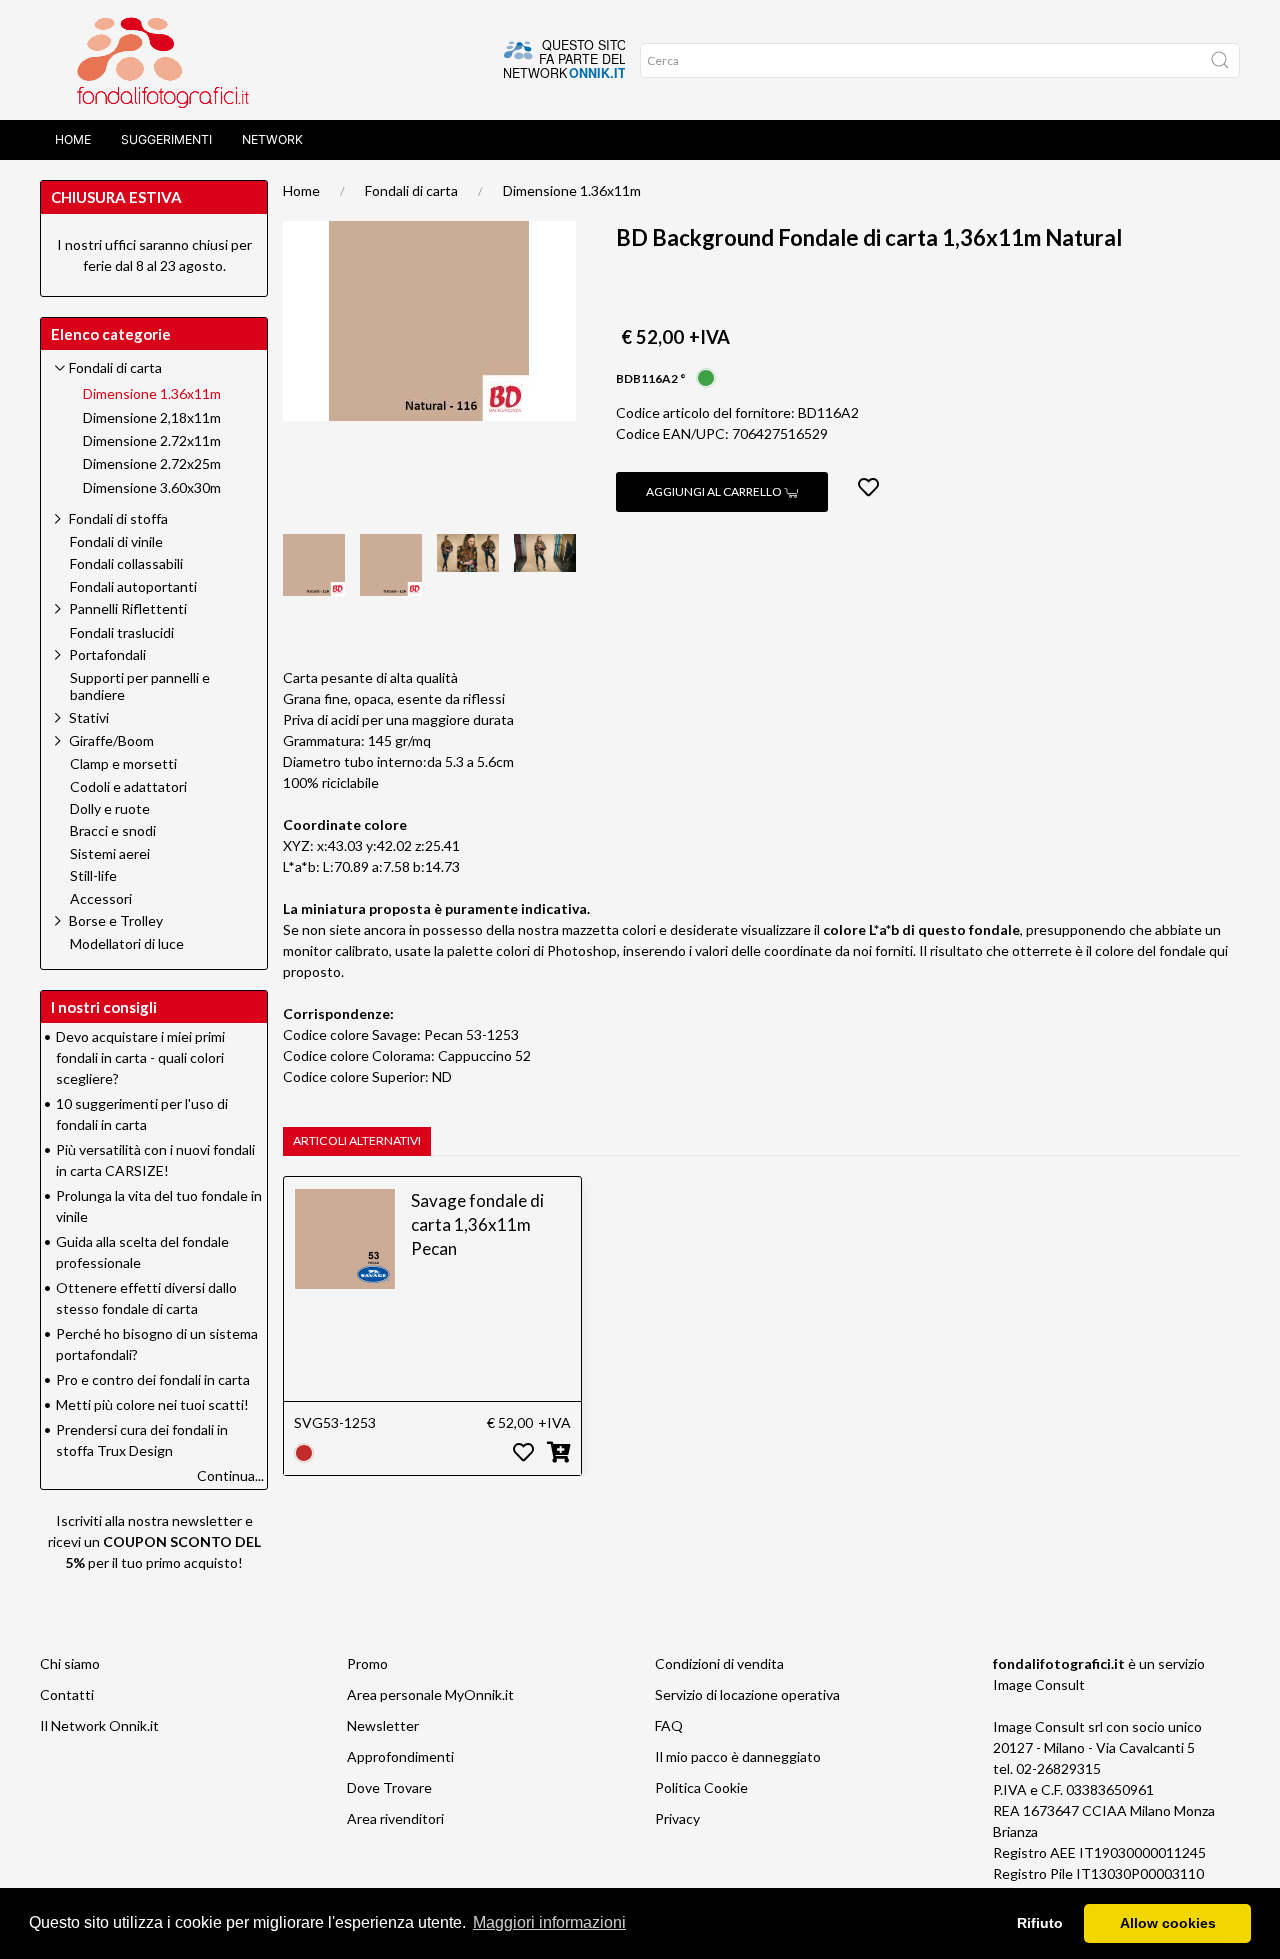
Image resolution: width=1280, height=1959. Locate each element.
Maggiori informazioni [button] (549, 1922)
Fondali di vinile (116, 542)
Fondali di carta (411, 190)
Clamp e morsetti (123, 764)
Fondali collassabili (126, 564)
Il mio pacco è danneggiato (738, 1756)
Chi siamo (70, 1663)
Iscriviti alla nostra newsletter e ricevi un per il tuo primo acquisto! (154, 1541)
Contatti (67, 1694)
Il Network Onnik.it (99, 1725)
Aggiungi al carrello (715, 491)
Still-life (93, 876)
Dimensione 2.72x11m (152, 441)
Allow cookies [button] (1168, 1923)
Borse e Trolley (116, 920)
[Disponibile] (706, 376)
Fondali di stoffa (118, 518)
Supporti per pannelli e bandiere (140, 686)
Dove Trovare (389, 1787)
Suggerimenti (166, 139)
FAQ (669, 1725)
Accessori (101, 899)
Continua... (230, 1475)
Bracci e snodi (113, 831)
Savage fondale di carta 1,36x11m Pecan (477, 1224)
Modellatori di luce (127, 944)
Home (73, 139)
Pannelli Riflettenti (128, 608)
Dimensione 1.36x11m (572, 190)
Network (272, 139)
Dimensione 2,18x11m (152, 418)
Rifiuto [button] (1040, 1923)
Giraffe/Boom (111, 740)
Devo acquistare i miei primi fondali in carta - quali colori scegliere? (140, 1057)
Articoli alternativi (357, 1140)
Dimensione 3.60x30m (152, 488)
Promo (367, 1663)
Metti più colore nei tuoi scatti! (152, 1404)
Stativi (89, 717)
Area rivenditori (395, 1818)
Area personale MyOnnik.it (430, 1694)
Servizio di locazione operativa (747, 1694)
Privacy (677, 1818)
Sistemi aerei (110, 854)
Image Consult (1039, 1684)
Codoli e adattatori (128, 787)
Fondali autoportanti (133, 587)
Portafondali (107, 654)
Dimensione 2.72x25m (152, 464)
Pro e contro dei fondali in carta (153, 1379)
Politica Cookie (701, 1787)
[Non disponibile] (304, 1450)
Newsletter (383, 1725)
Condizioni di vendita (719, 1663)
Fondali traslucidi (122, 633)
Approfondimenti (400, 1756)
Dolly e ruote (110, 809)
